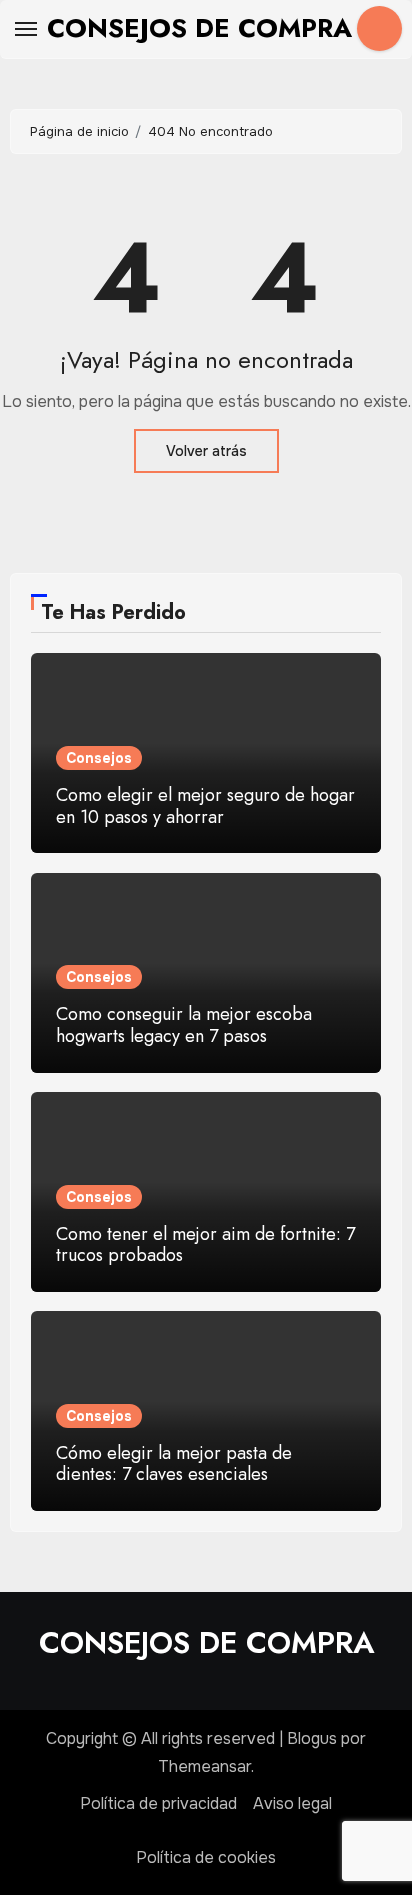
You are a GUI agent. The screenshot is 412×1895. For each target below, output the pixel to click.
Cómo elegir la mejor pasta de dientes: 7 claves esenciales (174, 1464)
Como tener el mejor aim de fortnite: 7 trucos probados (205, 1245)
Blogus (312, 1738)
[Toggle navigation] (26, 29)
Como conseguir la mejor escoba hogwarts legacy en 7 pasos (184, 1025)
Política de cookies (206, 1857)
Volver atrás (206, 451)
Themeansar (204, 1766)
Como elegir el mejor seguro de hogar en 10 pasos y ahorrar (205, 806)
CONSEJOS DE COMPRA (199, 28)
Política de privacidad (158, 1803)
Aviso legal (292, 1803)
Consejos (99, 758)
